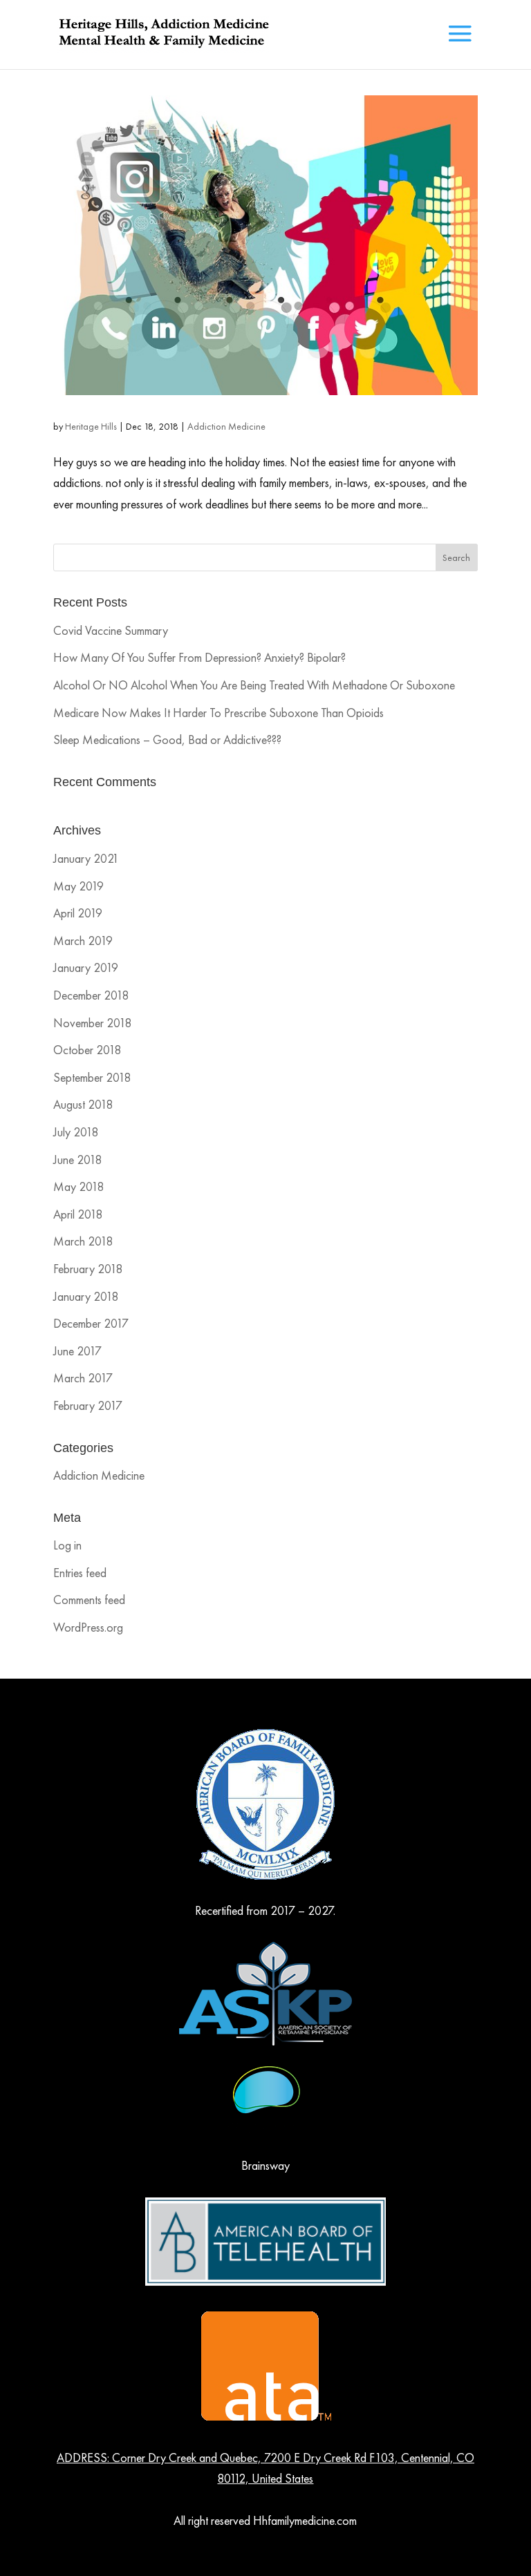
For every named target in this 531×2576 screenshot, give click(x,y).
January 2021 (86, 858)
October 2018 (87, 1050)
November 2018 (92, 1023)
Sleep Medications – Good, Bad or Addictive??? (167, 740)
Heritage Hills (91, 426)
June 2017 (77, 1351)
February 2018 (88, 1269)
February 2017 (88, 1405)
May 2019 (78, 886)
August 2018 (83, 1104)
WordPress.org (88, 1627)
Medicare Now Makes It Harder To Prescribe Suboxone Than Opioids (218, 713)
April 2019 (78, 913)
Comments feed (89, 1600)
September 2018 (92, 1077)
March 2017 (83, 1378)
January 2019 (86, 967)
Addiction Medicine (226, 426)
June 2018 (77, 1160)
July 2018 (76, 1132)
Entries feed (80, 1573)
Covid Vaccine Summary (111, 630)
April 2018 (78, 1214)
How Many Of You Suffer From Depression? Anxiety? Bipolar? (199, 657)
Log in (67, 1545)
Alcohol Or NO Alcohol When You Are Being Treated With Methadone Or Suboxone (254, 685)
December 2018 (91, 995)
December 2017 (91, 1323)
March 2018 (83, 1241)
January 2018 (86, 1296)
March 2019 (83, 941)
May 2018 (78, 1186)
